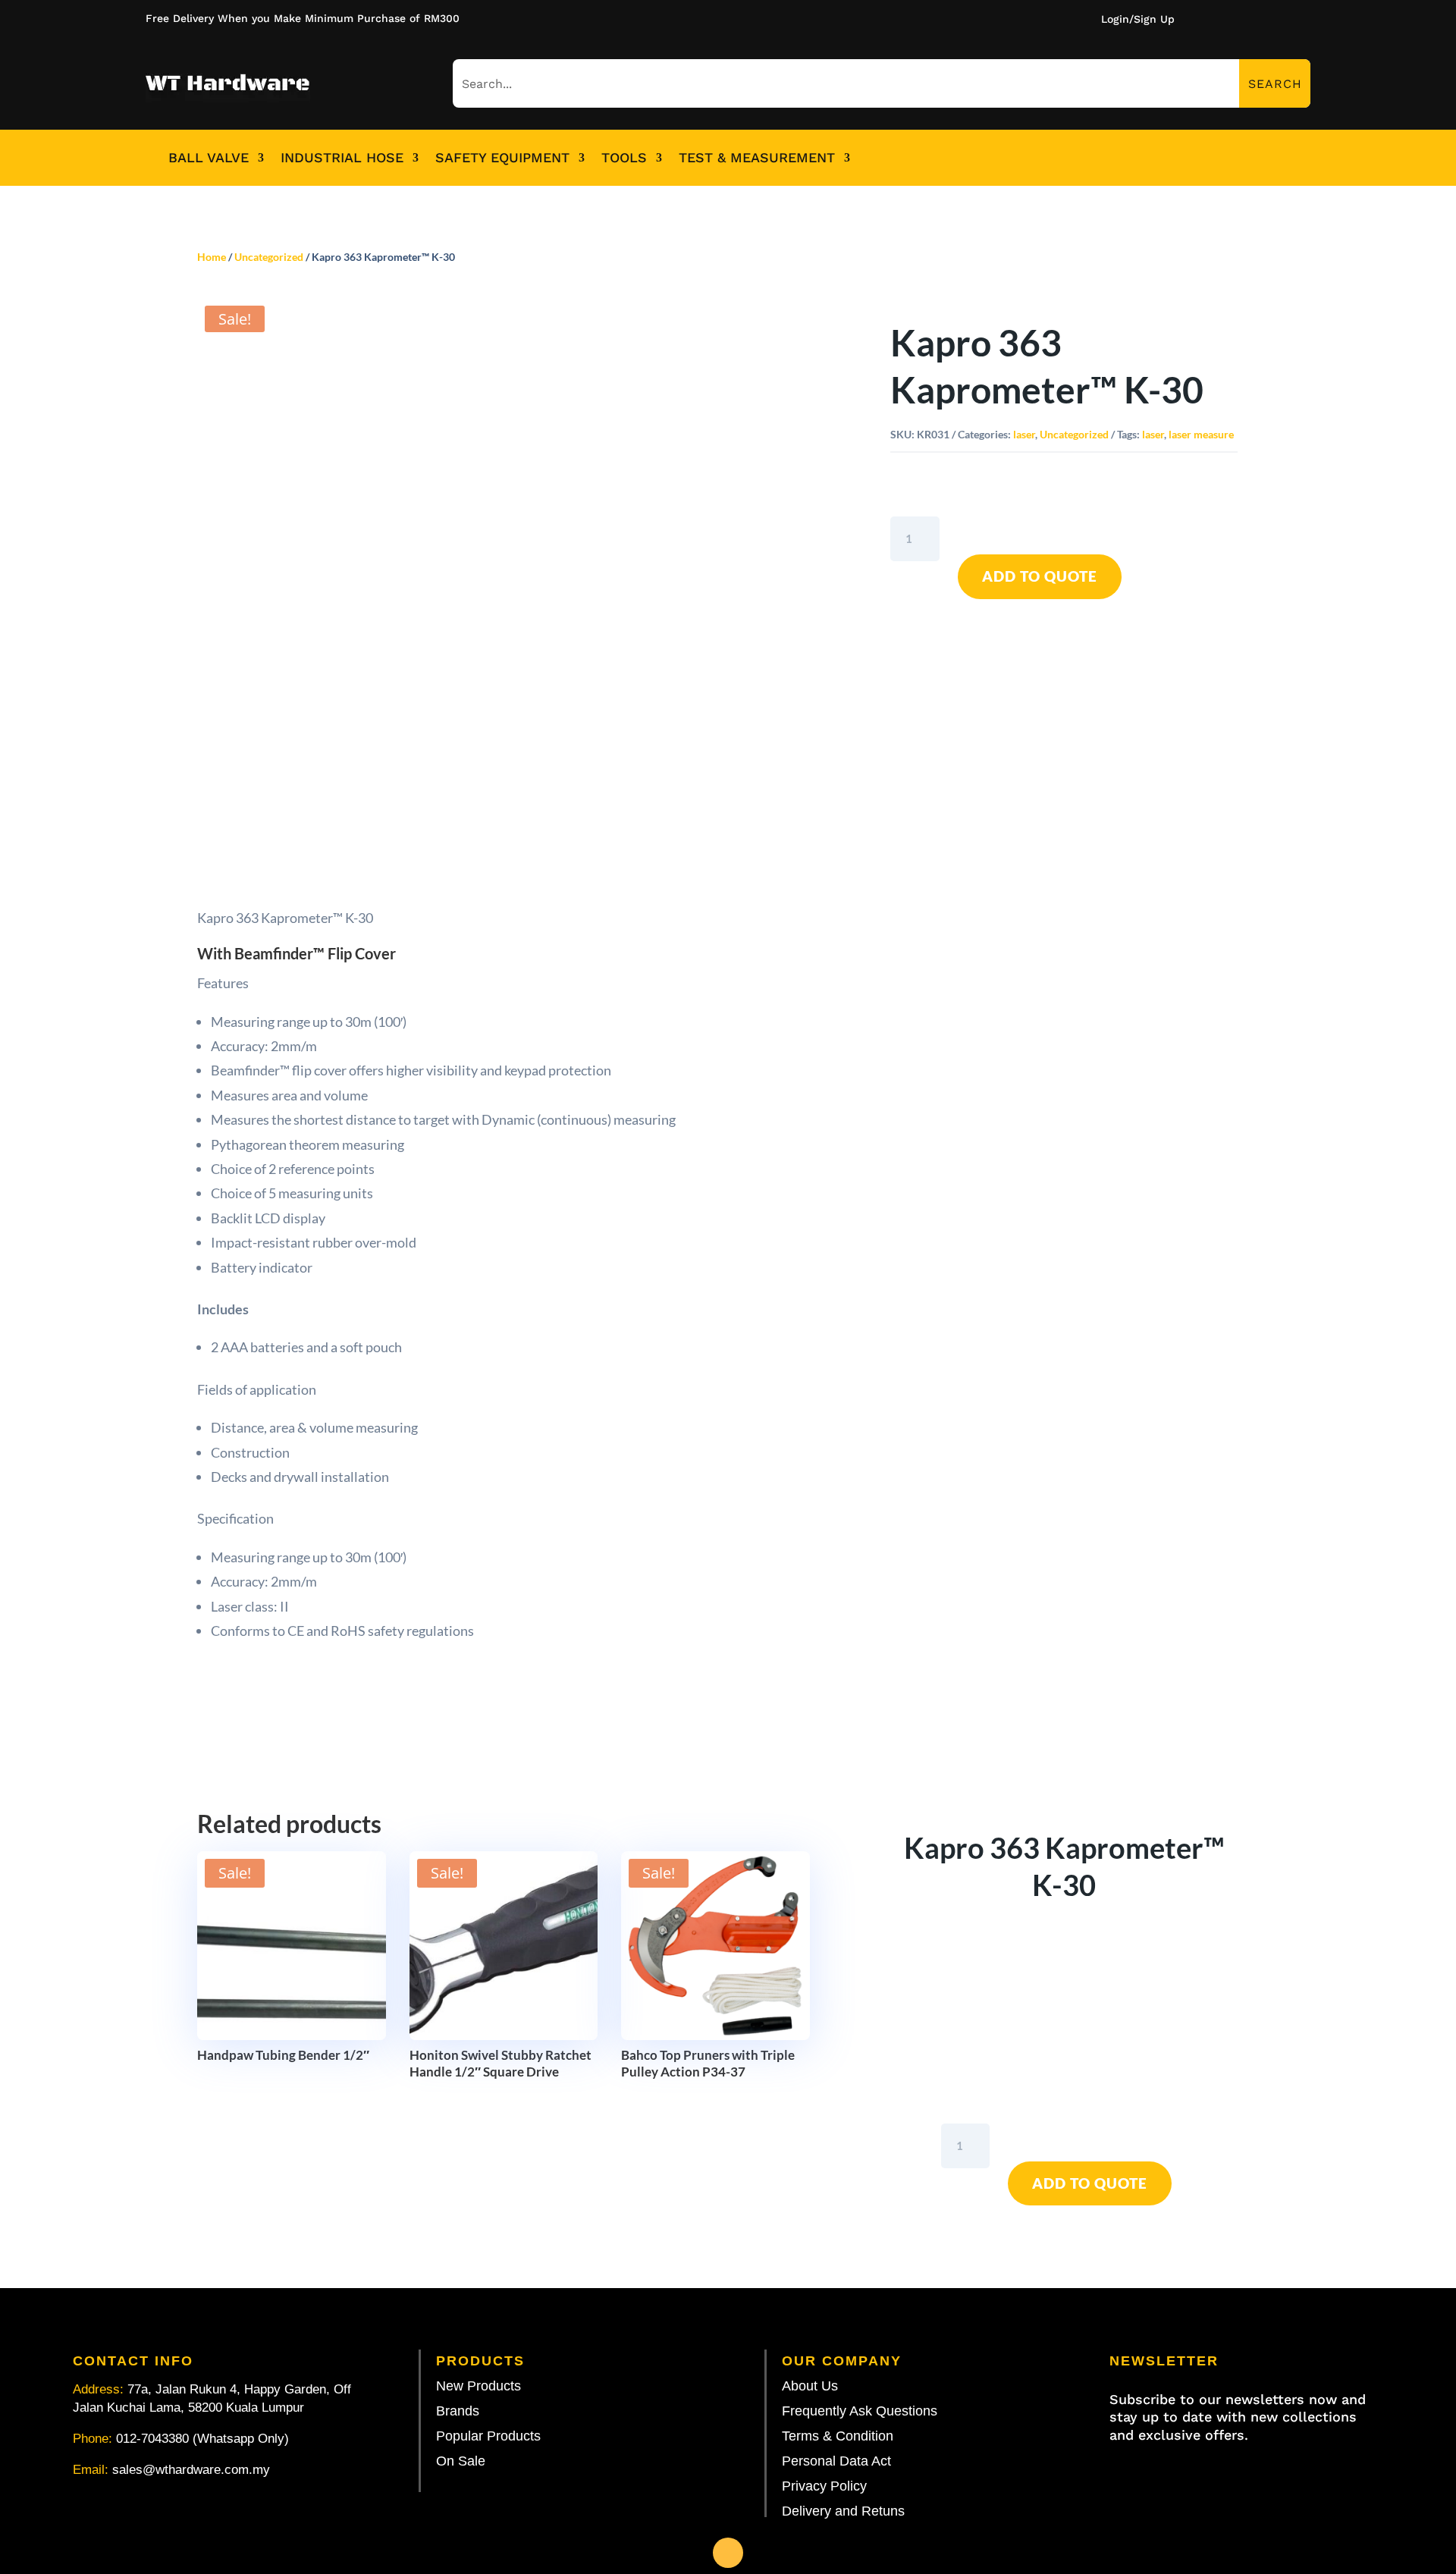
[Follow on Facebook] (728, 2553)
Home (212, 257)
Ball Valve (209, 158)
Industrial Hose (342, 158)
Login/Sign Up (1138, 19)
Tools (624, 158)
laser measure (1201, 434)
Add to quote (1040, 576)
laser (1024, 434)
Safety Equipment (502, 158)
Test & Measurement (757, 158)
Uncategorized (269, 257)
